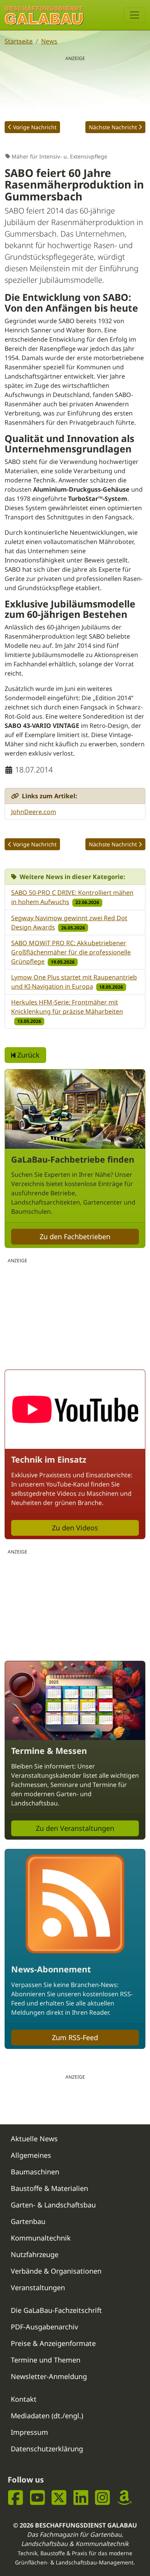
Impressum (29, 2432)
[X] (59, 2498)
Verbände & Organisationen (56, 2271)
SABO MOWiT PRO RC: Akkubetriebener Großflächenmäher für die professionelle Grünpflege (71, 952)
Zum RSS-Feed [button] (75, 2037)
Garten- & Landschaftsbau (53, 2205)
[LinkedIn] (81, 2498)
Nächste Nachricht (113, 127)
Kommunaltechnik (41, 2238)
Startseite (19, 41)
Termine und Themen (46, 2360)
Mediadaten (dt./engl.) (47, 2416)
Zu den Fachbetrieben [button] (75, 1236)
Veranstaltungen (38, 2287)
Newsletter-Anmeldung (49, 2376)
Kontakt (24, 2399)
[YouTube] (37, 2498)
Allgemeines (31, 2155)
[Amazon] (124, 2498)
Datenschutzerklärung (47, 2449)
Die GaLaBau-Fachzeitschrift (56, 2310)
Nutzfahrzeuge (35, 2254)
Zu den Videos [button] (75, 1528)
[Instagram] (102, 2498)
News (49, 41)
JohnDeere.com (34, 812)
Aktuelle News (34, 2139)
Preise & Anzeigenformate (53, 2343)
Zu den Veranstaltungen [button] (75, 1828)
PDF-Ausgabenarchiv (44, 2327)
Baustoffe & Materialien (49, 2188)
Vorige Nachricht (35, 127)
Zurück (27, 1055)
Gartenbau (28, 2221)
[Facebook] (16, 2498)
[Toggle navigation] (135, 15)
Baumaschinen (35, 2172)
